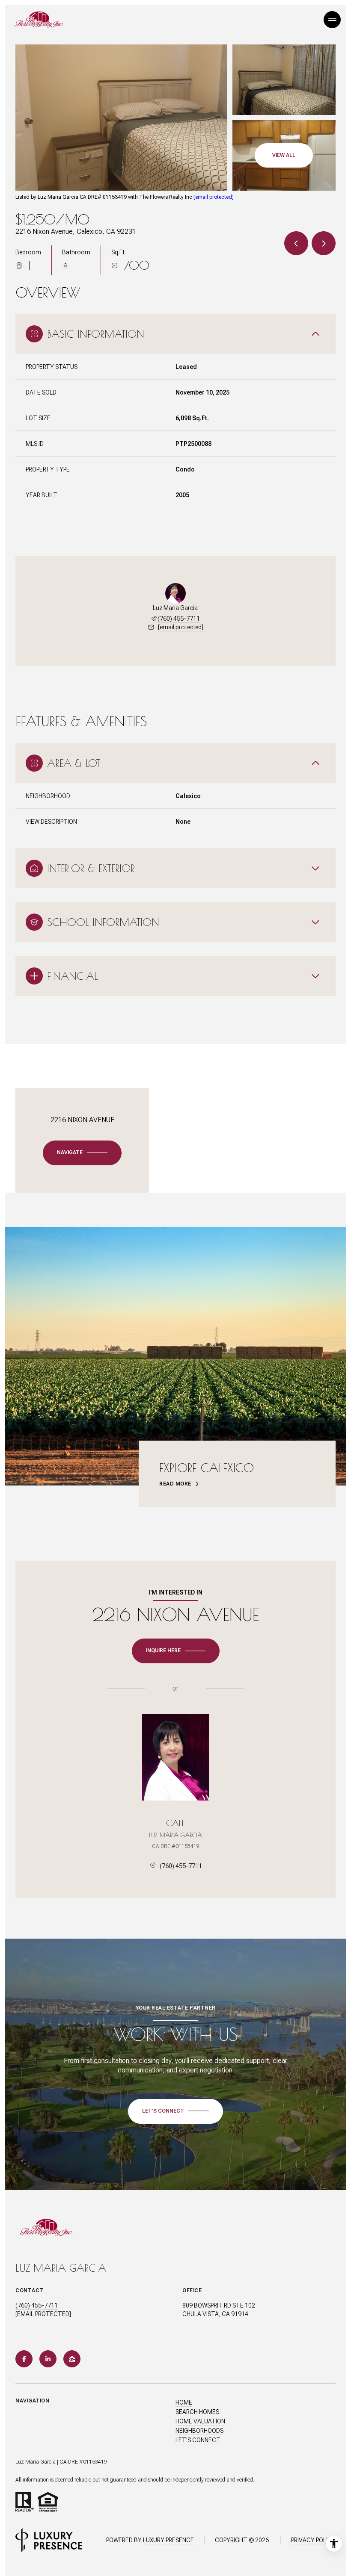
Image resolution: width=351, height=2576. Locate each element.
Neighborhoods (199, 2431)
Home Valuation (200, 2421)
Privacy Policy (313, 2540)
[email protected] (214, 197)
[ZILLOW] (72, 2359)
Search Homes (197, 2412)
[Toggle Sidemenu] (332, 20)
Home (184, 2402)
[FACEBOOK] (24, 2359)
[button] (175, 2111)
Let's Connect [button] (198, 2440)
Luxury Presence (168, 2540)
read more (175, 1484)
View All (284, 155)
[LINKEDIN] (48, 2359)
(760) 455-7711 (179, 619)
